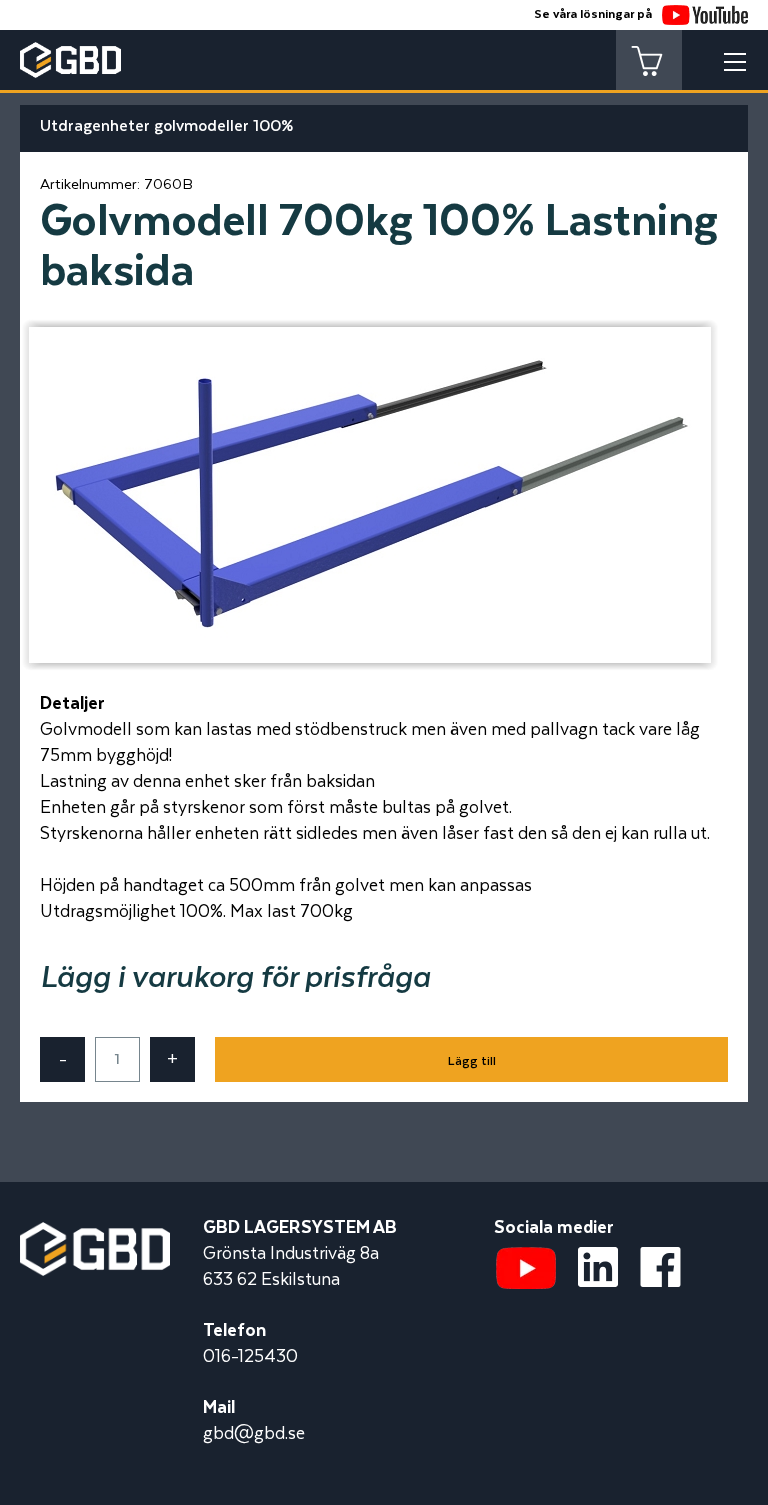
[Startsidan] (95, 1235)
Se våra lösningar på (593, 14)
